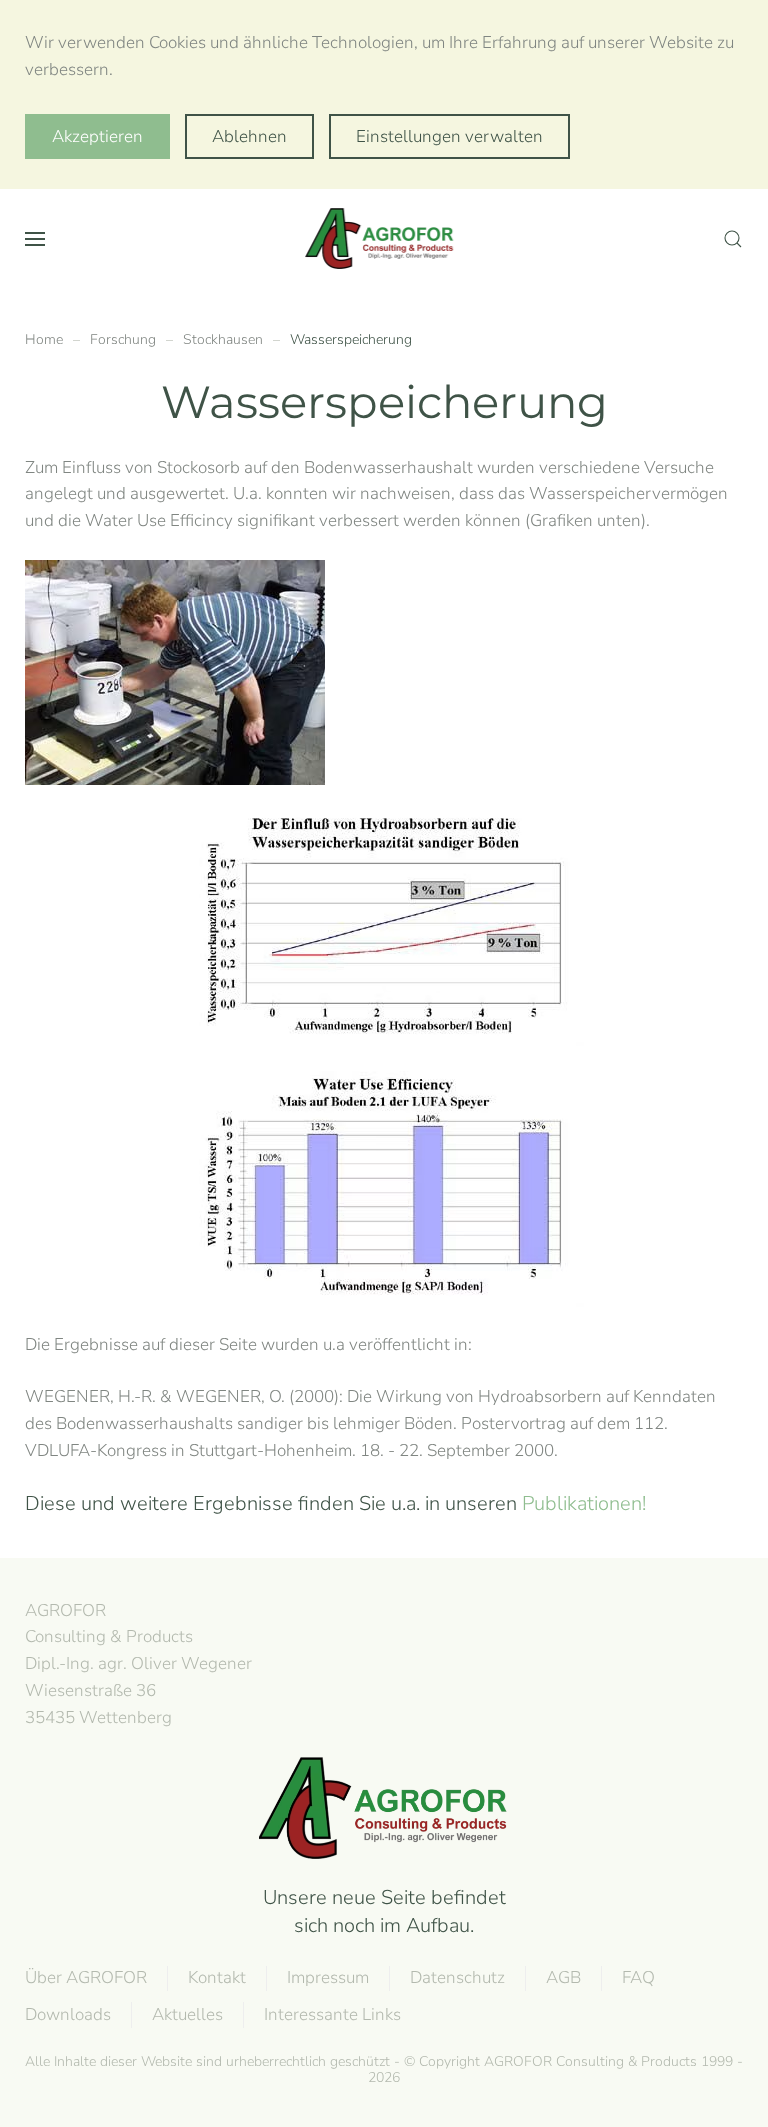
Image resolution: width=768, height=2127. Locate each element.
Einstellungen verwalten (449, 136)
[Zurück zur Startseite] (384, 239)
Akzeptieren (97, 136)
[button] (35, 239)
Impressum (328, 1977)
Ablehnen (249, 136)
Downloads (68, 2014)
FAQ (638, 1977)
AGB (563, 1977)
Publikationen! (584, 1503)
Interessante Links (332, 2014)
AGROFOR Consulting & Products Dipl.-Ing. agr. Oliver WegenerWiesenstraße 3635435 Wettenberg (138, 1664)
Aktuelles (187, 2014)
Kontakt (217, 1977)
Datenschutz (457, 1977)
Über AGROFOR (86, 1977)
